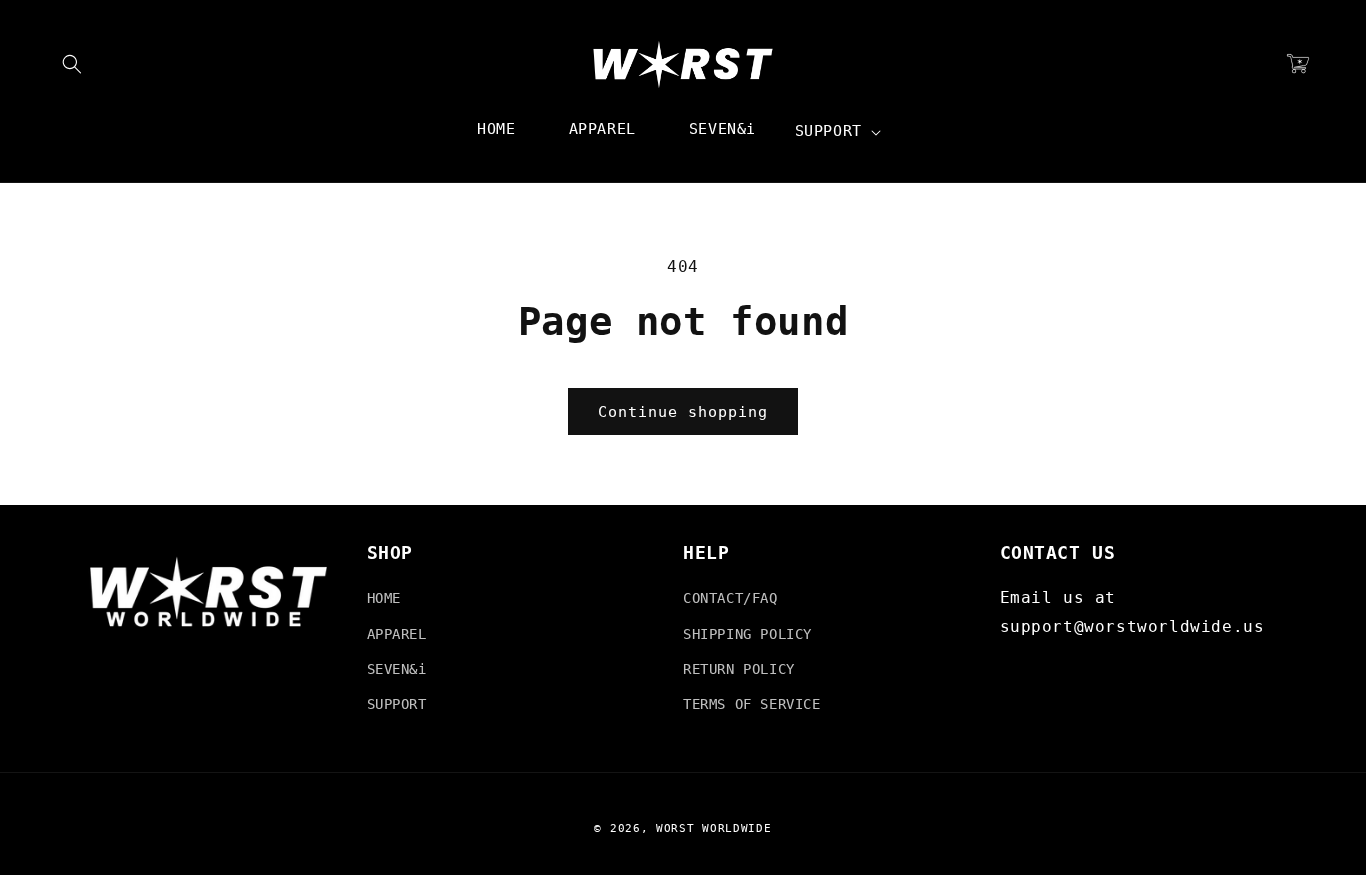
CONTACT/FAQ (730, 598)
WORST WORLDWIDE (714, 828)
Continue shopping (683, 412)
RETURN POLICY (739, 669)
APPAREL (397, 634)
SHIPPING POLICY (747, 634)
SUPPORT (397, 704)
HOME (384, 598)
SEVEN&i (397, 669)
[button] (72, 64)
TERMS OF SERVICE (752, 704)
